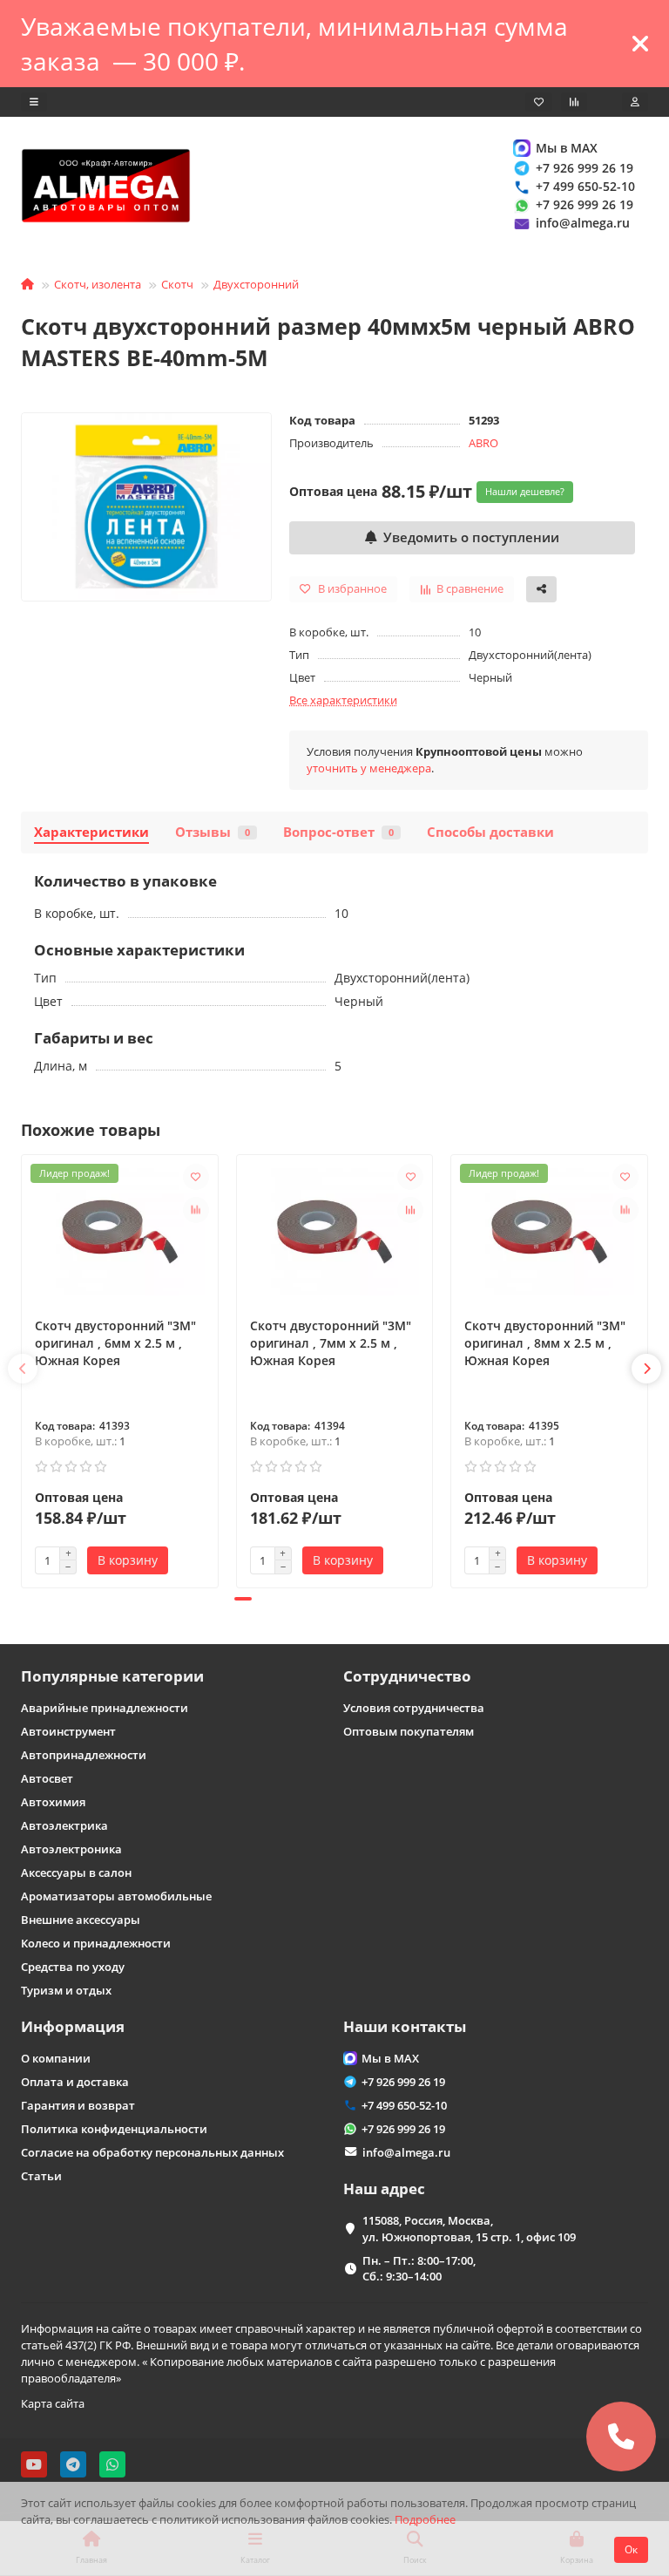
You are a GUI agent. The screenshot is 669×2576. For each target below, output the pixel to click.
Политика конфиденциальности (114, 2129)
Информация (73, 2026)
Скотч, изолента (98, 284)
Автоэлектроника (71, 1849)
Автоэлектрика (64, 1825)
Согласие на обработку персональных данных (152, 2152)
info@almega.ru (583, 223)
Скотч (177, 284)
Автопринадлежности (84, 1755)
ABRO (483, 443)
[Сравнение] (574, 102)
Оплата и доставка (75, 2082)
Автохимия (53, 1802)
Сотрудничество (407, 1676)
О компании (56, 2058)
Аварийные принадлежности (105, 1708)
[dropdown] (34, 102)
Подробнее (425, 2519)
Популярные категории (112, 1676)
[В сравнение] (196, 1210)
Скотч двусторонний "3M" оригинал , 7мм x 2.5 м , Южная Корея (331, 1343)
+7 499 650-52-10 (585, 186)
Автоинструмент (68, 1731)
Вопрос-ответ (338, 832)
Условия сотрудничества (414, 1708)
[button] (23, 1369)
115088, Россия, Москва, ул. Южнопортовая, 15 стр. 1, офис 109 (469, 2229)
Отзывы (213, 832)
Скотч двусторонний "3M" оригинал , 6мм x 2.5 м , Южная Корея (115, 1343)
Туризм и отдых (66, 1990)
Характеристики (91, 832)
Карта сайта (53, 2403)
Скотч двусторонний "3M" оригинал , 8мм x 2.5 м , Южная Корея (545, 1343)
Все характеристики (343, 700)
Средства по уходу (73, 1967)
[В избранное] (196, 1177)
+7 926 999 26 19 (585, 168)
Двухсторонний (256, 284)
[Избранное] (539, 102)
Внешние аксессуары (81, 1920)
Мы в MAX (567, 148)
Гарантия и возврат (78, 2105)
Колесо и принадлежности (96, 1943)
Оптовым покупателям (409, 1731)
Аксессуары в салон (76, 1873)
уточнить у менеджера (369, 768)
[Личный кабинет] (635, 102)
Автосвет (47, 1778)
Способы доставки (490, 832)
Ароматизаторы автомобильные (116, 1896)
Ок (631, 2549)
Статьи (41, 2176)
